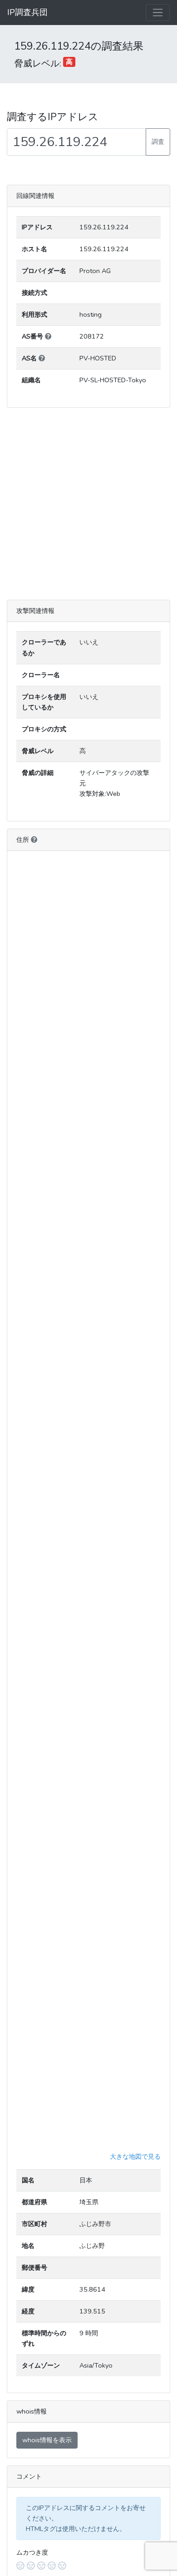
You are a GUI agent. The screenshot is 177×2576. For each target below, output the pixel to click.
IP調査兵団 (27, 12)
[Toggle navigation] (158, 13)
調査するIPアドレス (53, 117)
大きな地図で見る (135, 2156)
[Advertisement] (88, 504)
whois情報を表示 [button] (47, 2440)
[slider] (88, 2566)
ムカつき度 (32, 2552)
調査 (158, 142)
